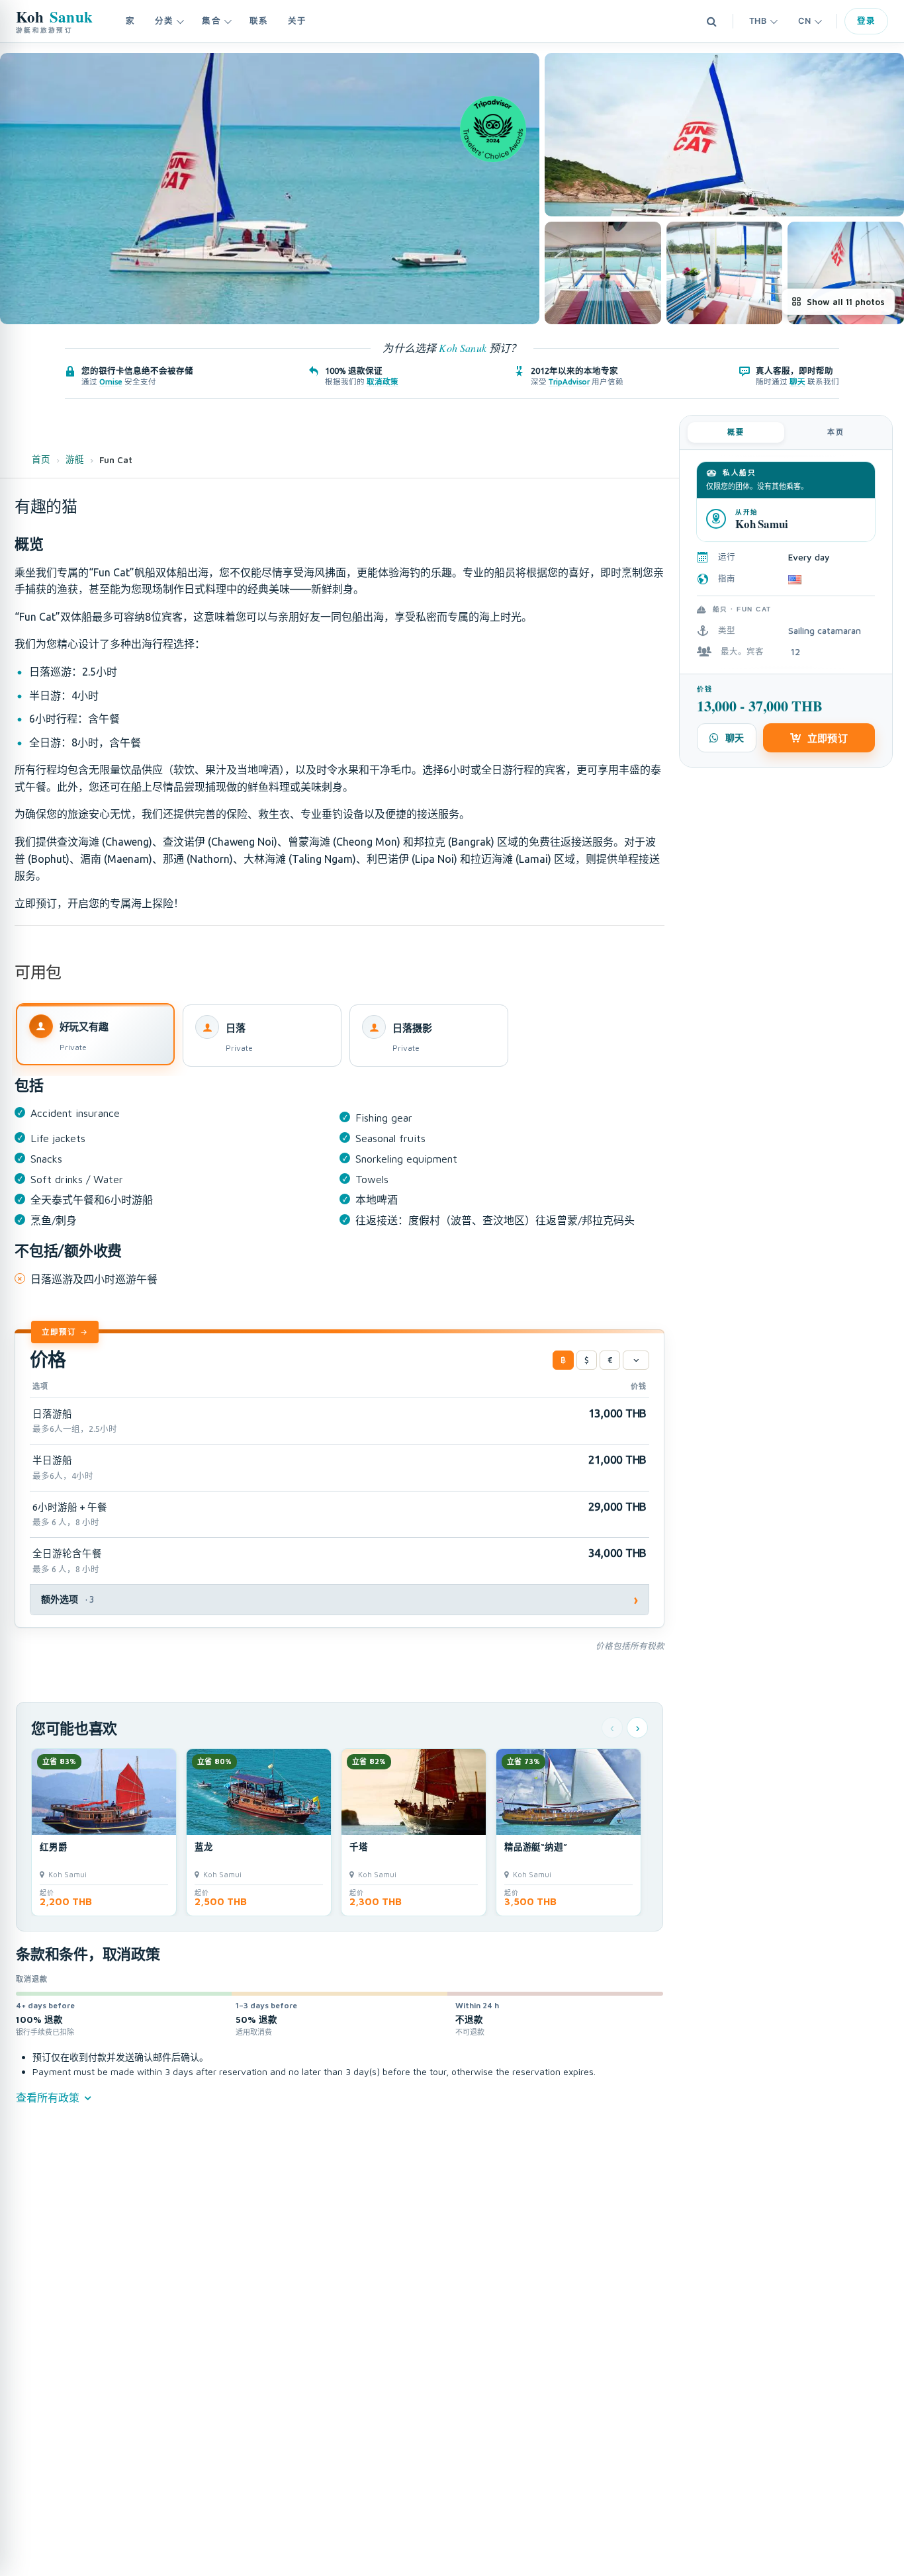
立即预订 (59, 1332)
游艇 (75, 459)
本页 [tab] (836, 432)
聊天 (797, 381)
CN (804, 21)
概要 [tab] (736, 432)
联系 (259, 21)
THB (758, 21)
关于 (297, 21)
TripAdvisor (569, 381)
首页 (41, 459)
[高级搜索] (712, 21)
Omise (111, 381)
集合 (211, 21)
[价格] (636, 1360)
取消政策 (383, 381)
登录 (866, 21)
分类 (164, 21)
